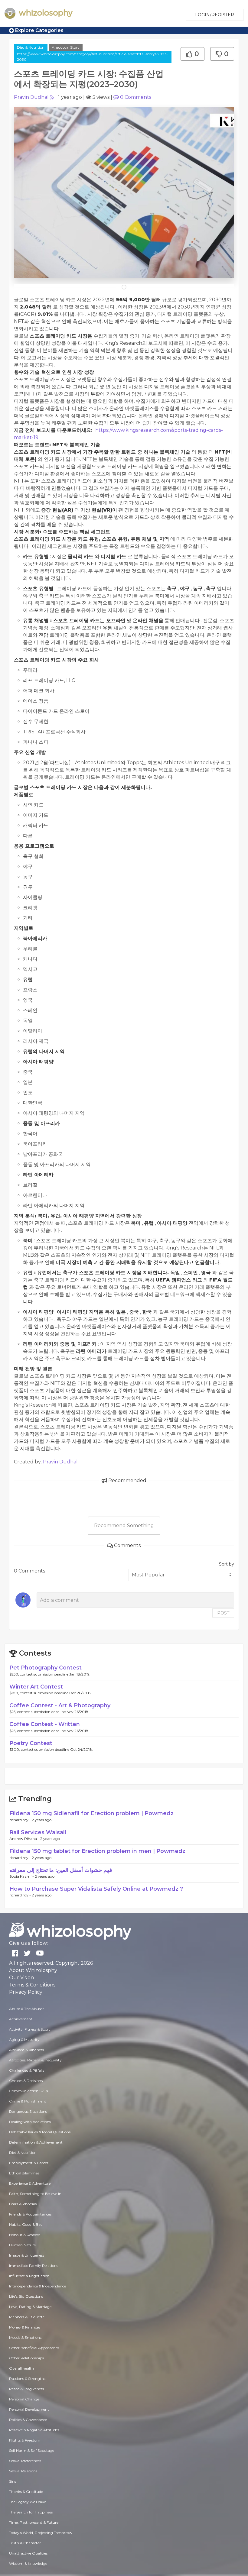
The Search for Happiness (31, 2512)
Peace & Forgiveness (26, 2389)
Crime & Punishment (28, 2101)
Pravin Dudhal (31, 97)
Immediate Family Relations (34, 2266)
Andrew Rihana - (25, 1839)
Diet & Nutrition (31, 47)
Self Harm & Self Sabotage (32, 2450)
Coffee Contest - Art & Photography (60, 1705)
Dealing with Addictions (30, 2122)
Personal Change (24, 2399)
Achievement (21, 2019)
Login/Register (215, 15)
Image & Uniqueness (27, 2255)
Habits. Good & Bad (26, 2224)
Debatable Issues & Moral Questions (40, 2132)
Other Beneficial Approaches (34, 2348)
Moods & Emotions (25, 2337)
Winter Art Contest (36, 1687)
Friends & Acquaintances (30, 2214)
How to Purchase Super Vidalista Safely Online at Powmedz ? (96, 1889)
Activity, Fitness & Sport (30, 2029)
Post (223, 1613)
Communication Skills (28, 2091)
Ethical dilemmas (24, 2173)
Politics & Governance (28, 2420)
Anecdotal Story (66, 47)
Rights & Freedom (25, 2440)
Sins (13, 2481)
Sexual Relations (23, 2471)
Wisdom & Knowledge (28, 2563)
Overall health (21, 2368)
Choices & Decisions (26, 2081)
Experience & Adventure (30, 2183)
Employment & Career (29, 2163)
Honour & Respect (25, 2235)
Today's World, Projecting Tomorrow (41, 2533)
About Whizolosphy (33, 1970)
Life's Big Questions (26, 2296)
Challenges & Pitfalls (27, 2070)
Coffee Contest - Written (45, 1724)
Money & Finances (25, 2327)
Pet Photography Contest (46, 1668)
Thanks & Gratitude (26, 2492)
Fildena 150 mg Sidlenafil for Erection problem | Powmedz (91, 1813)
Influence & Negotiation (29, 2276)
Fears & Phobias (23, 2204)
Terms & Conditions (32, 1985)
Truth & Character (25, 2543)
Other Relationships (26, 2358)
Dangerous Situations (28, 2111)
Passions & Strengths (27, 2379)
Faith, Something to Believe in (35, 2194)
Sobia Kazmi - (22, 1876)
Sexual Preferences (25, 2461)
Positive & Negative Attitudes (34, 2430)
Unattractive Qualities (28, 2553)
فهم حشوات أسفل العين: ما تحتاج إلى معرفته (61, 1870)
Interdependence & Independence (38, 2286)
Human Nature (22, 2245)
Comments (136, 97)
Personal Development (29, 2409)
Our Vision (21, 1978)
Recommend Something (124, 1526)
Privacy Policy (26, 1992)
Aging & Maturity (24, 2039)
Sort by (227, 1564)
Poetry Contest (31, 1743)
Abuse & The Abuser (26, 2009)
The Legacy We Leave (28, 2502)
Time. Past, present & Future (34, 2522)
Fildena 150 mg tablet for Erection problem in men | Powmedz (97, 1851)
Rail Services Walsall (38, 1832)
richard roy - (21, 1820)
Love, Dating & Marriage (30, 2307)
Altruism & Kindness (26, 2050)
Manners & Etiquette (27, 2317)
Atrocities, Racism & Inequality (35, 2060)
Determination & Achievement (36, 2142)
